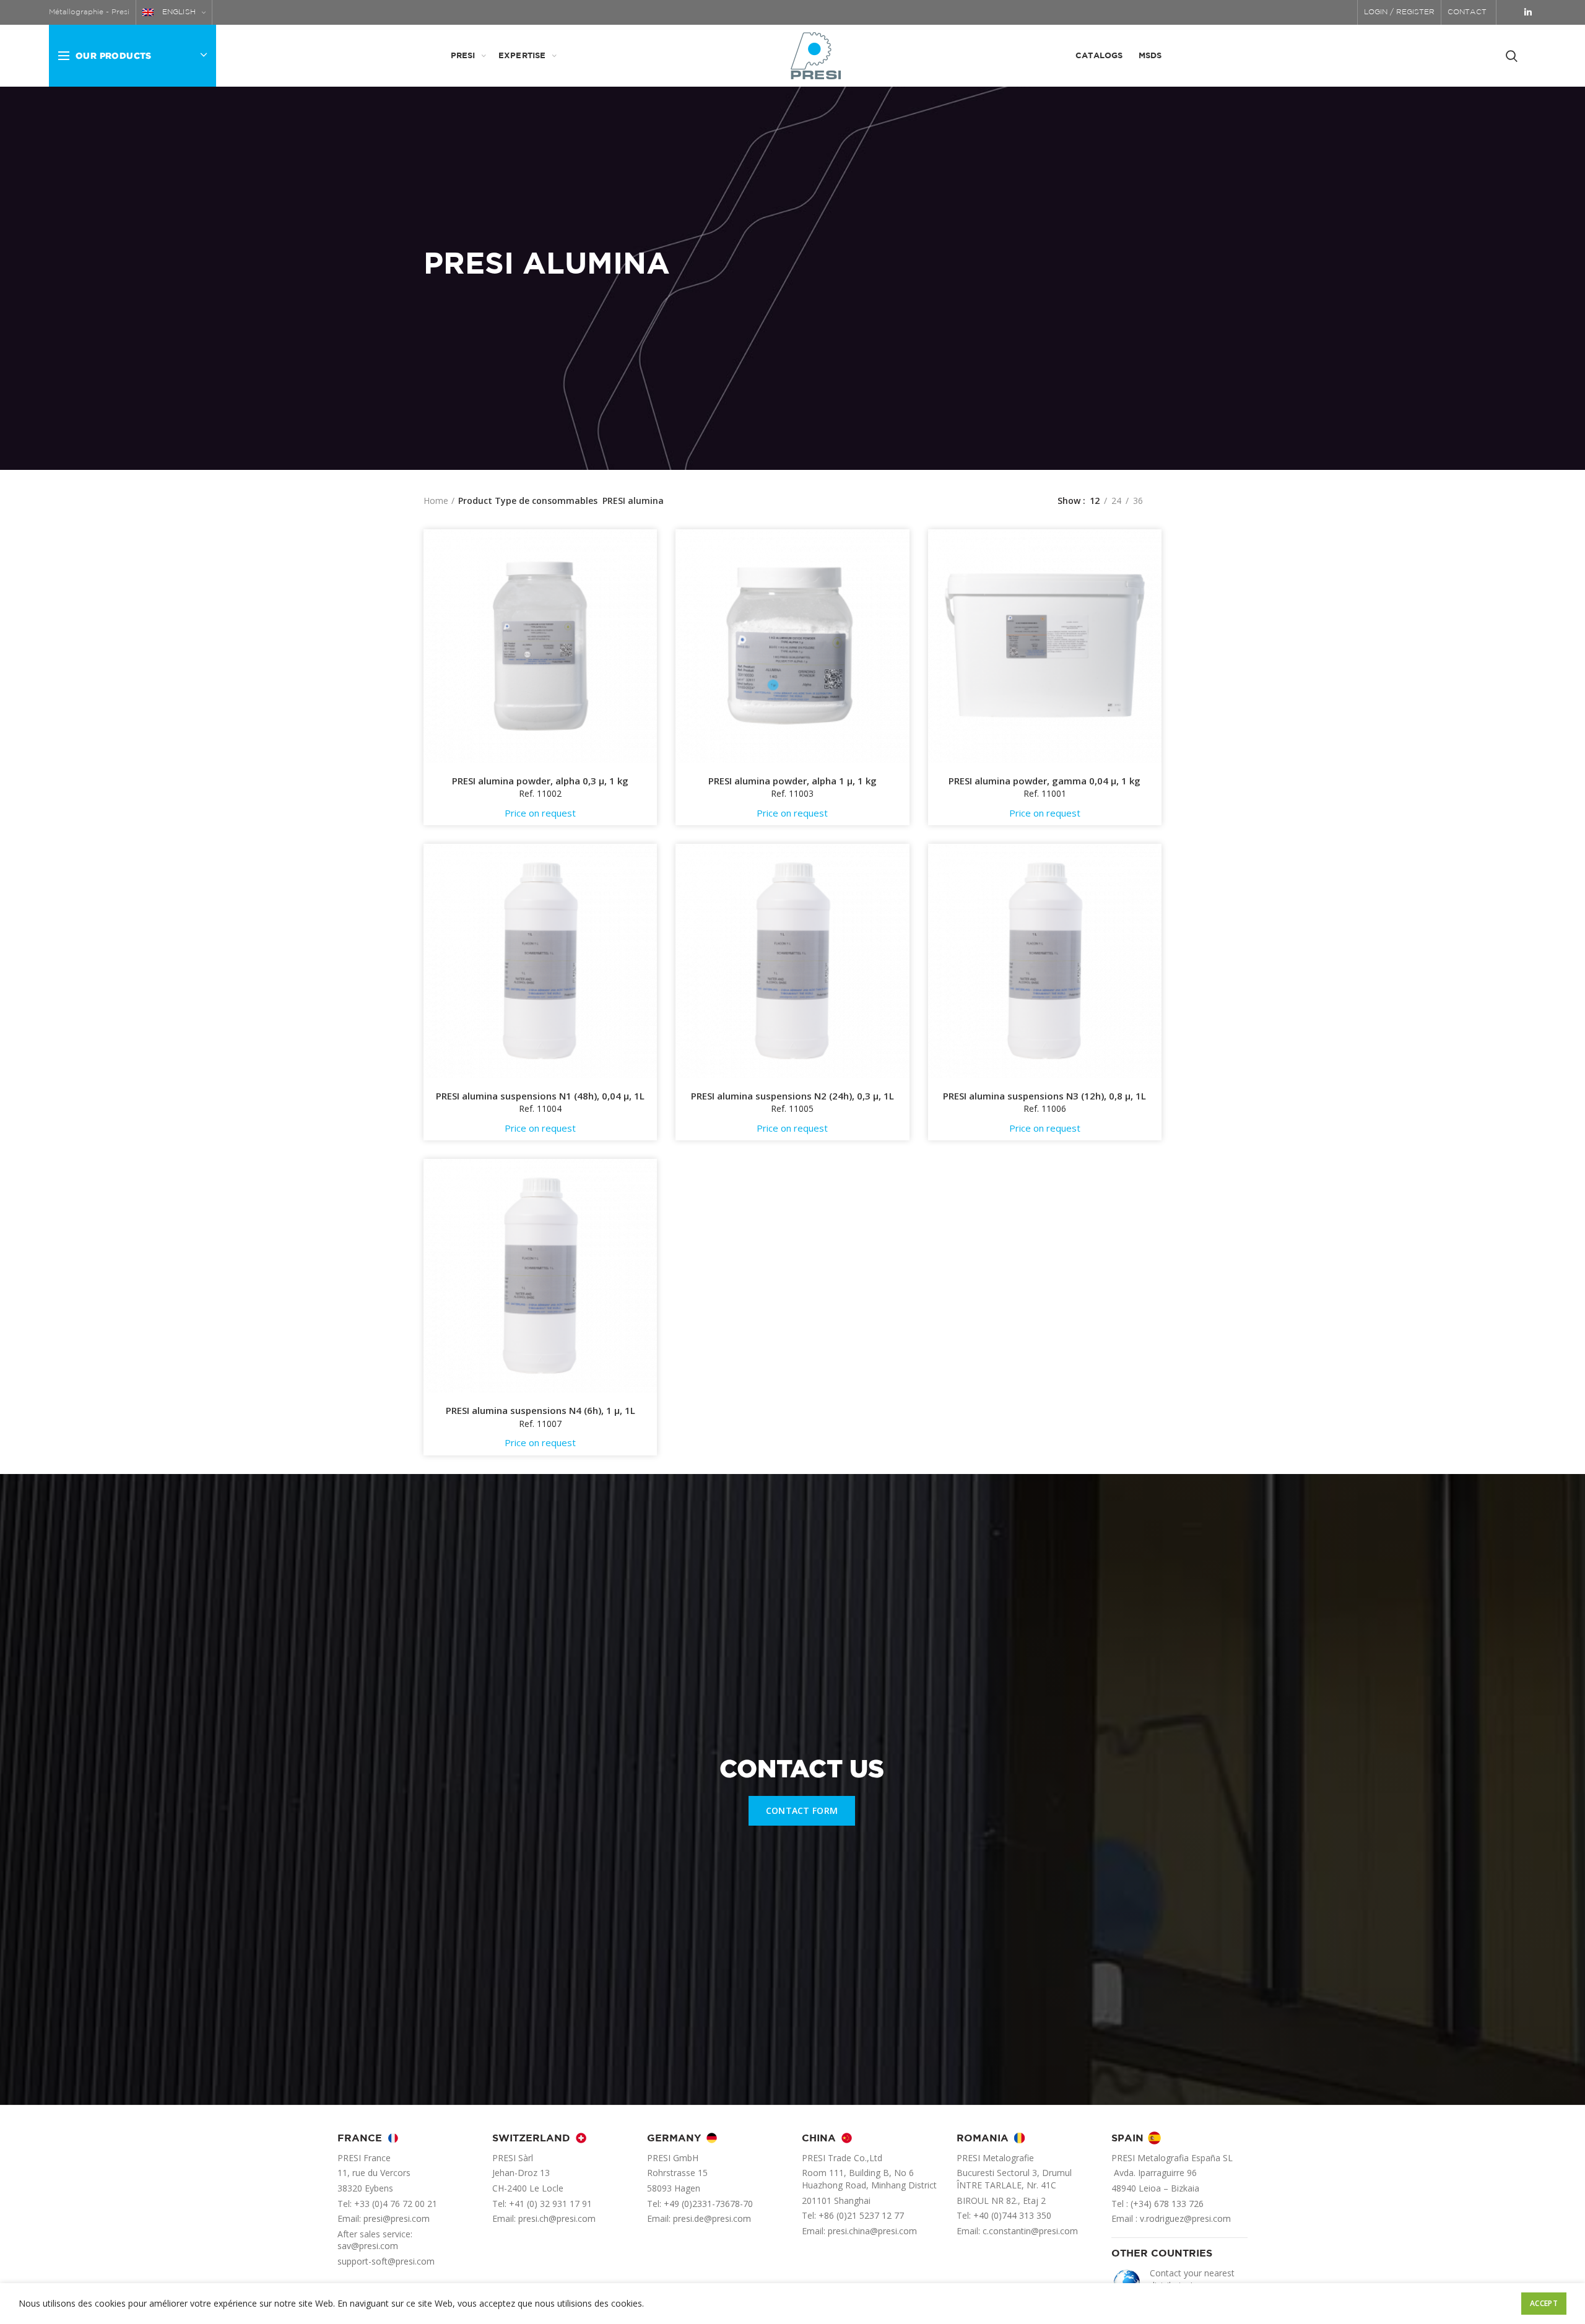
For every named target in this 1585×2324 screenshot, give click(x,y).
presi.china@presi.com (872, 2231)
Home (436, 501)
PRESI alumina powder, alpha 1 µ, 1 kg (792, 781)
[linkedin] (1528, 12)
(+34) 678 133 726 (1167, 2204)
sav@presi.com (368, 2246)
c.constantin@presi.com (1030, 2231)
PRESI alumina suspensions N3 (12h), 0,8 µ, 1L (1044, 1096)
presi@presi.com (397, 2218)
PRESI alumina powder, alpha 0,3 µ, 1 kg (540, 781)
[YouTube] (1511, 12)
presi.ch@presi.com (557, 2218)
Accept (1544, 2303)
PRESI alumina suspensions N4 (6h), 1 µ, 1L (541, 1411)
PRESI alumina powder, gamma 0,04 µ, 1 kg (1044, 781)
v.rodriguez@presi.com (1185, 2218)
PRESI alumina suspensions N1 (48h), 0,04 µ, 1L (540, 1096)
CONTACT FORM (802, 1810)
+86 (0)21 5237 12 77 (861, 2215)
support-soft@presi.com (386, 2261)
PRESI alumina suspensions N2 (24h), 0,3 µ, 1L (792, 1096)
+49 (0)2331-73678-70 (708, 2204)
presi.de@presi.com (712, 2218)
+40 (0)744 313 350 (1012, 2215)
